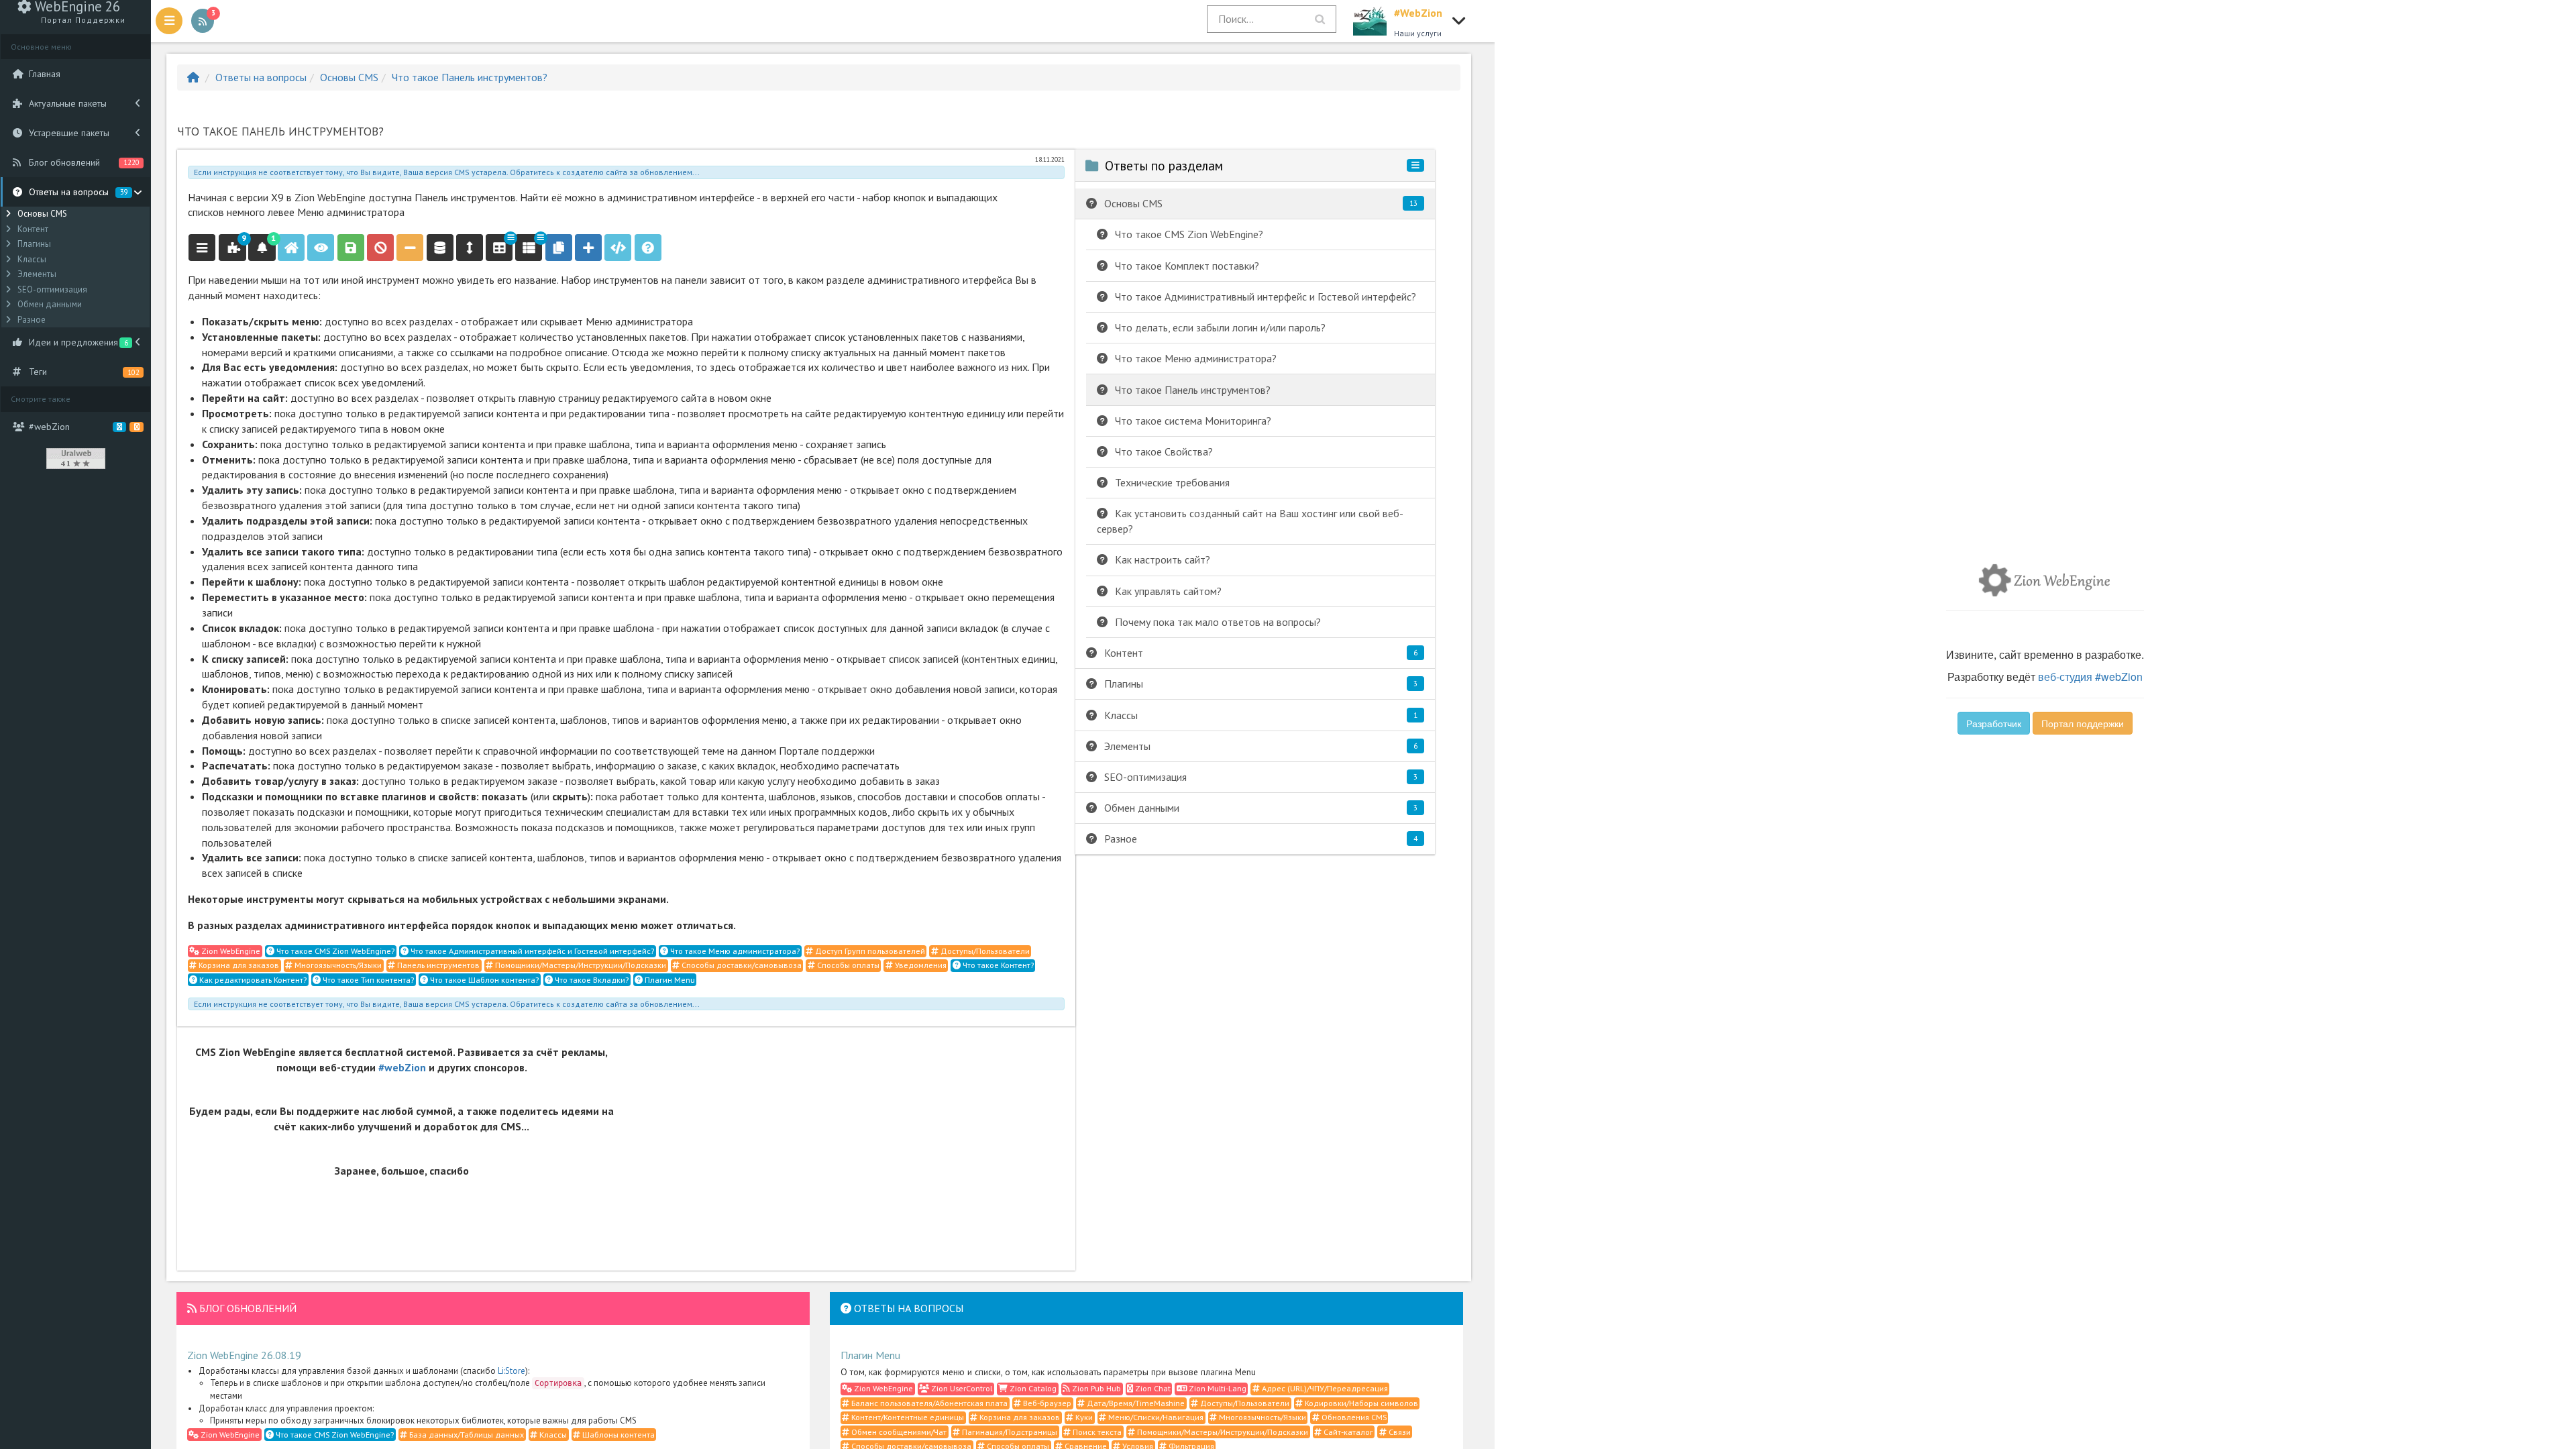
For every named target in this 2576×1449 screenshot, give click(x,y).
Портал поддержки (2083, 723)
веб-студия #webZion (2090, 677)
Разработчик (1994, 723)
